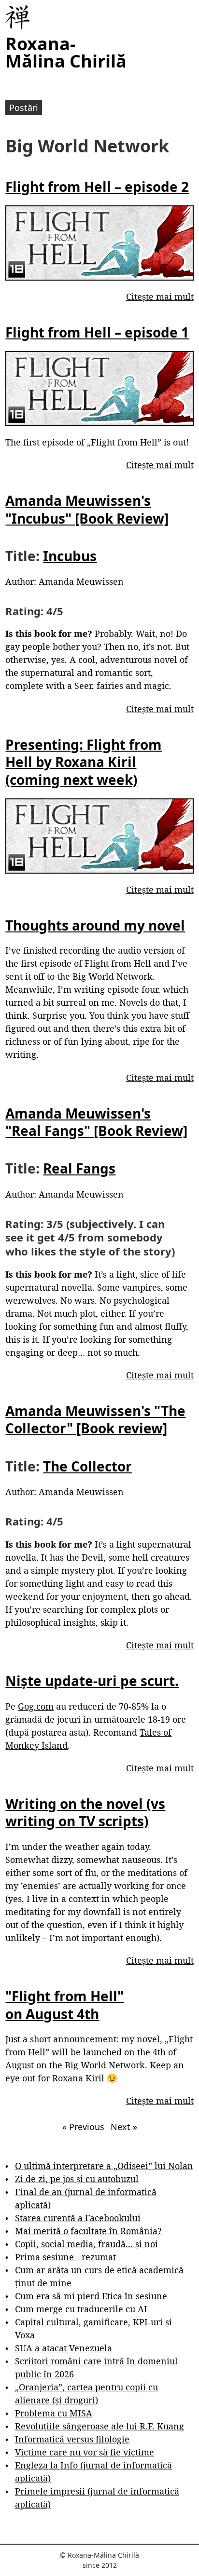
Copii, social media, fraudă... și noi (86, 2244)
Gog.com (36, 1706)
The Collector (87, 1466)
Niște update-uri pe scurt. (92, 1681)
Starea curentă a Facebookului (78, 2218)
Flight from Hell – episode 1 (97, 332)
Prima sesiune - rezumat (65, 2257)
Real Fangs (79, 1168)
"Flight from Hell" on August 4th (64, 2005)
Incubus (70, 556)
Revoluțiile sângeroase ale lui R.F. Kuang (99, 2426)
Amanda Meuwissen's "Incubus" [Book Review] (87, 509)
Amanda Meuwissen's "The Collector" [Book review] (95, 1419)
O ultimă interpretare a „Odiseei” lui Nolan (104, 2166)
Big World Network (105, 2065)
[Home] (17, 17)
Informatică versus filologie (72, 2439)
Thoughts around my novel (95, 925)
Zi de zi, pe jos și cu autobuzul (77, 2179)
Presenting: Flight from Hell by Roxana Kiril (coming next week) (84, 762)
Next (124, 2127)
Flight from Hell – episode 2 (97, 187)
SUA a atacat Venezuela (64, 2348)
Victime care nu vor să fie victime (85, 2452)
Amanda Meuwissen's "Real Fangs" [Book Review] (96, 1122)
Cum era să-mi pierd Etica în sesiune (91, 2296)
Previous (83, 2127)
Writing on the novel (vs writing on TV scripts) (85, 1812)
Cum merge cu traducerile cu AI (81, 2309)
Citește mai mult (160, 297)
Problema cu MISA (54, 2413)
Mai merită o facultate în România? (88, 2231)
